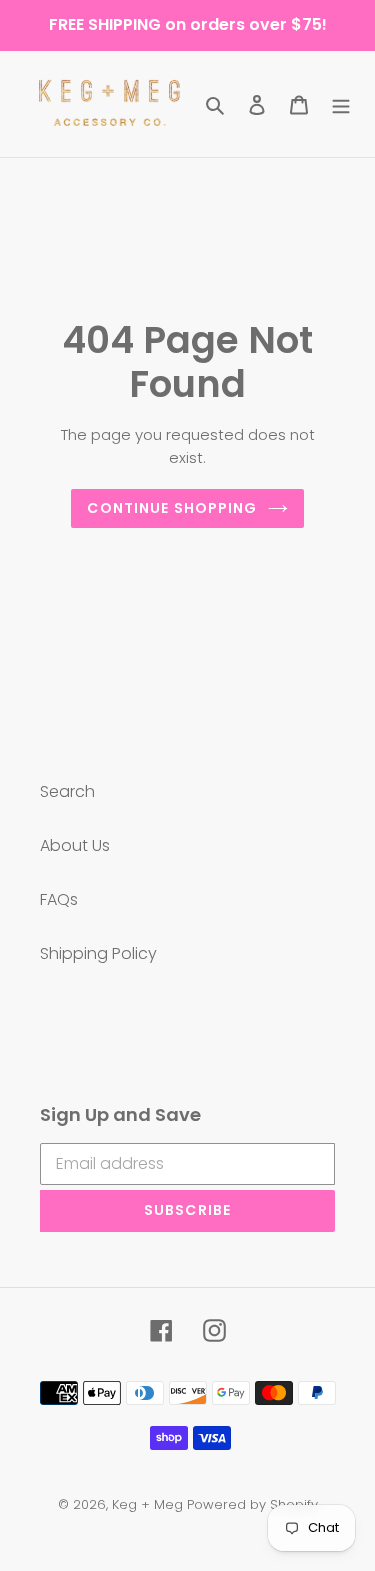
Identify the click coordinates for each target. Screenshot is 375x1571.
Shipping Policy (98, 953)
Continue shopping (172, 508)
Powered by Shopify (252, 1504)
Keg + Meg (147, 1504)
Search (67, 791)
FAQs (59, 899)
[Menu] (341, 104)
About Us (75, 845)
